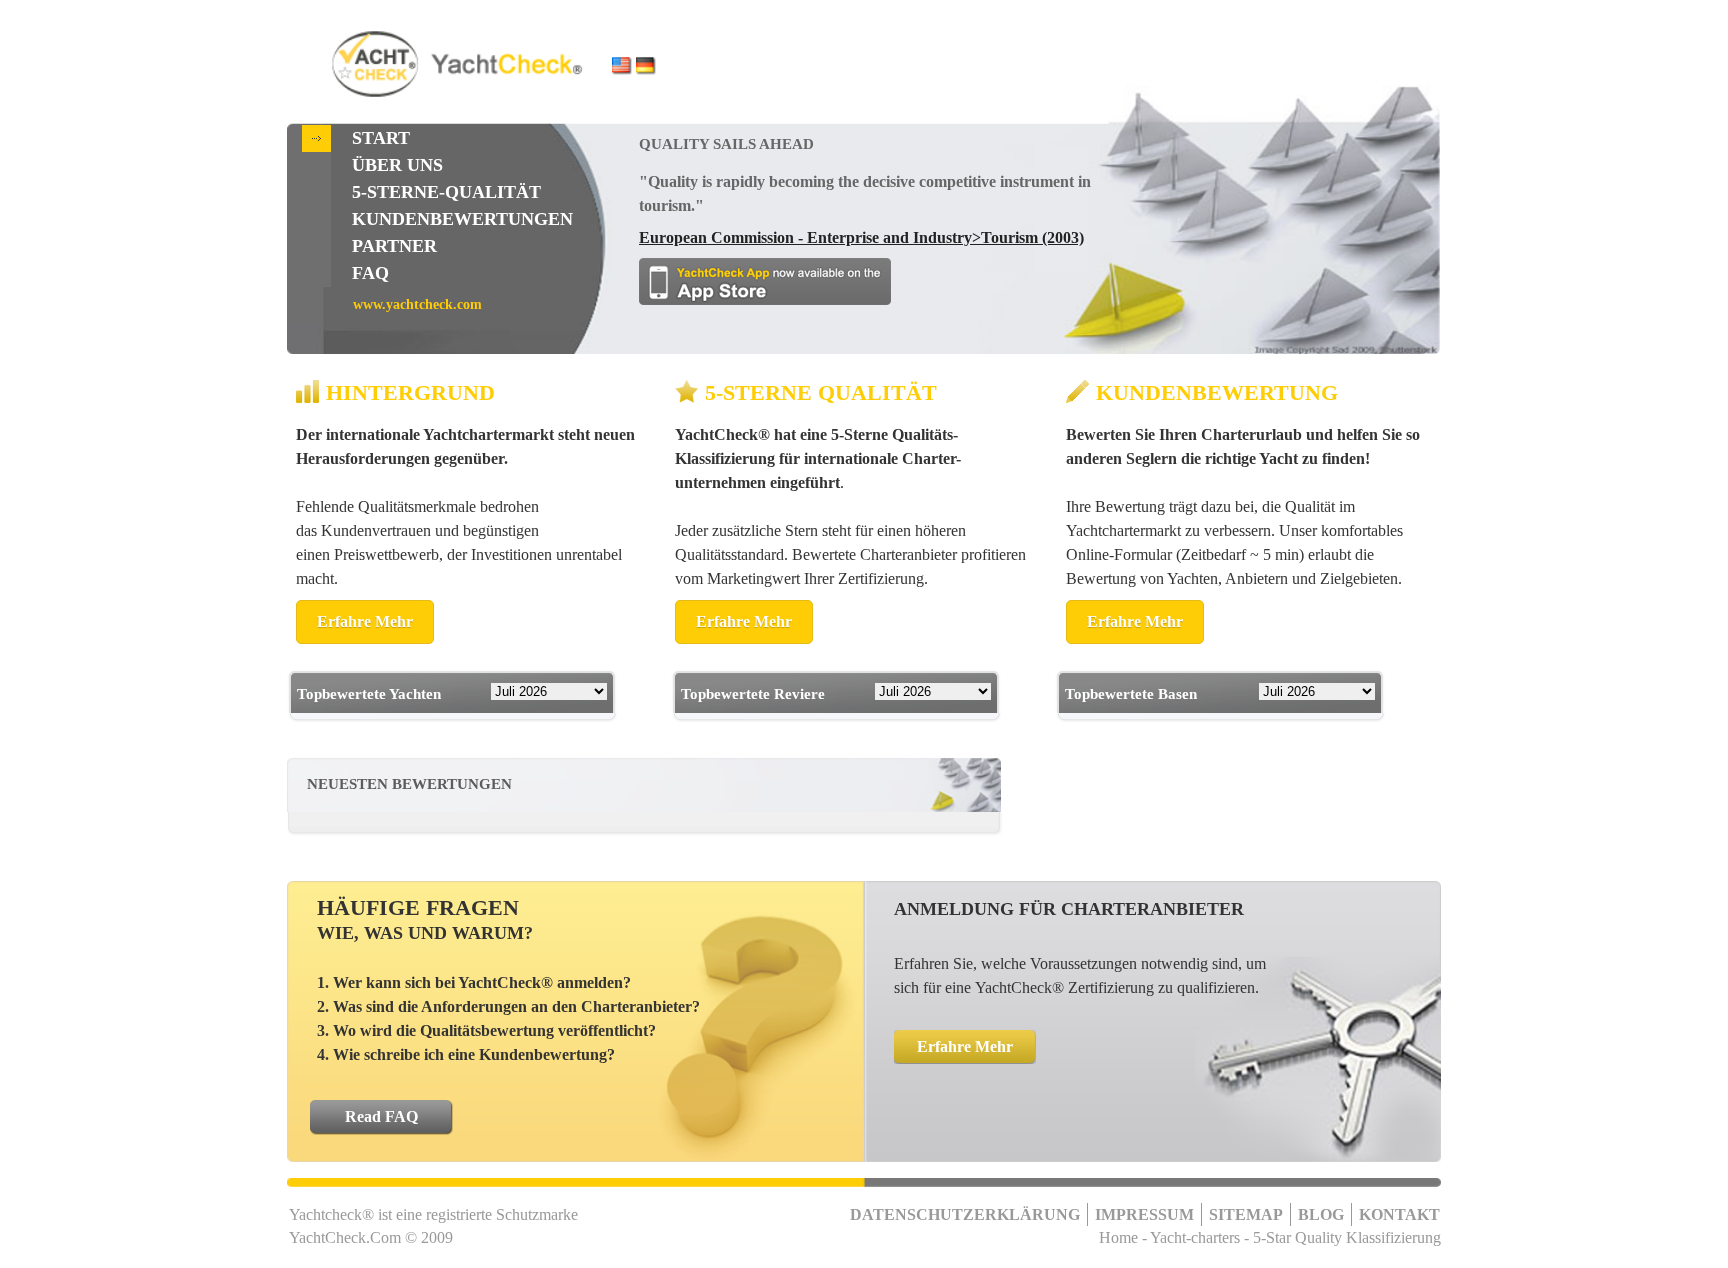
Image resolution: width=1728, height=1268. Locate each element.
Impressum (1144, 1214)
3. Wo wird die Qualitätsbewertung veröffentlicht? (486, 1030)
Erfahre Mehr (365, 621)
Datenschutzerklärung (965, 1214)
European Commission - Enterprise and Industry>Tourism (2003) (861, 237)
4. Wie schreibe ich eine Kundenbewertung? (466, 1054)
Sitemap (1246, 1214)
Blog (1321, 1214)
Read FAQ (381, 1116)
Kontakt (1399, 1214)
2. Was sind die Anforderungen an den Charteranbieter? (508, 1006)
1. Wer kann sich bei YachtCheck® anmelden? (474, 982)
